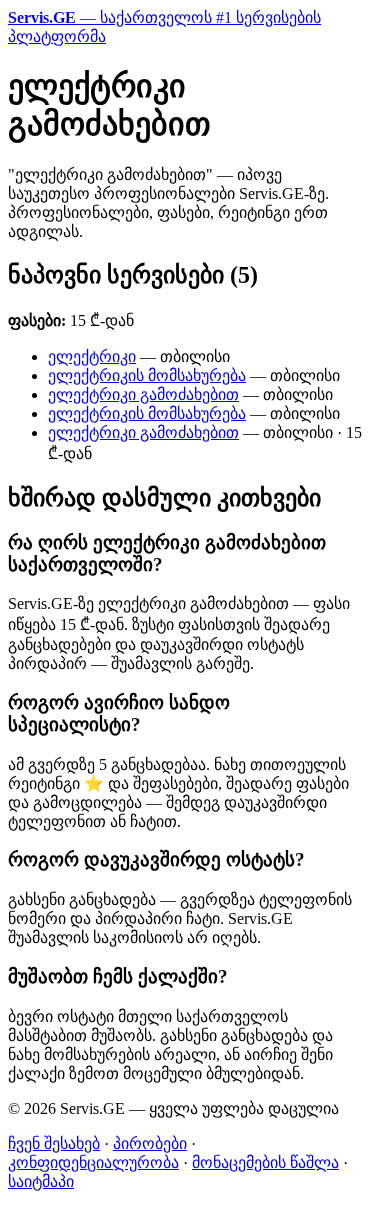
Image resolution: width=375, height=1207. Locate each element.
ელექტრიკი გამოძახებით (143, 394)
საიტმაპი (41, 1181)
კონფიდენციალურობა (93, 1162)
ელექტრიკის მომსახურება (147, 375)
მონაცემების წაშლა (265, 1162)
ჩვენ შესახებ (54, 1143)
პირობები (150, 1143)
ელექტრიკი (92, 356)
